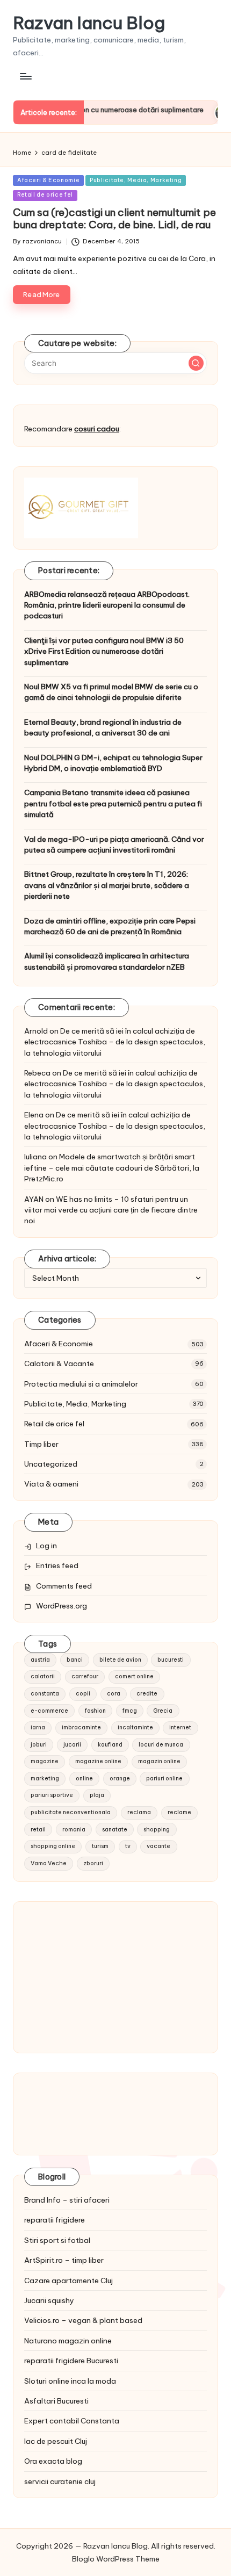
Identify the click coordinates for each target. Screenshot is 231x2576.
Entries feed (57, 1565)
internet (180, 1727)
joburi (39, 1745)
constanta (45, 1694)
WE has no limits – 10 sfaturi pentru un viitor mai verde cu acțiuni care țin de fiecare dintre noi (111, 1210)
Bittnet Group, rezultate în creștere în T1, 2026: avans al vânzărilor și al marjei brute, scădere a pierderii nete (107, 885)
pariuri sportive (52, 1795)
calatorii (43, 1676)
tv (128, 1846)
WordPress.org (62, 1606)
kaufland (110, 1745)
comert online (134, 1676)
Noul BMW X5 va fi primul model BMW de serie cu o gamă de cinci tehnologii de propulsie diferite (111, 692)
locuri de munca (161, 1745)
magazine (45, 1761)
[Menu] (25, 76)
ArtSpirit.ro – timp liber (64, 2260)
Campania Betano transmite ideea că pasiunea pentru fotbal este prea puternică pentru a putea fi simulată (113, 803)
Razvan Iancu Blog (89, 23)
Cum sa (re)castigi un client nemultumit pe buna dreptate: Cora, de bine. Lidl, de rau (114, 218)
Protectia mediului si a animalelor (81, 1384)
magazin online (159, 1761)
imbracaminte (81, 1727)
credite (147, 1694)
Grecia (163, 1711)
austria (40, 1660)
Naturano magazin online (68, 2341)
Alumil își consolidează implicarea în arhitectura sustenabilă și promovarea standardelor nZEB (107, 961)
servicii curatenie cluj (60, 2481)
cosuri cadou (97, 429)
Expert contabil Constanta (72, 2421)
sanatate (115, 1830)
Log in (46, 1546)
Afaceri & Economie (48, 180)
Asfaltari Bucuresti (56, 2401)
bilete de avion (120, 1660)
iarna (38, 1727)
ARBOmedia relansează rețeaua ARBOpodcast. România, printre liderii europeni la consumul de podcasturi (107, 605)
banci (75, 1660)
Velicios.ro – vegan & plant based (83, 2320)
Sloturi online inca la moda (70, 2381)
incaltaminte (135, 1727)
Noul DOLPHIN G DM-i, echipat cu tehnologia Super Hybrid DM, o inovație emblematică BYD (113, 763)
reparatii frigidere (55, 2220)
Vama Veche (49, 1863)
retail (38, 1830)
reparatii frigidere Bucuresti (71, 2361)
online (84, 1778)
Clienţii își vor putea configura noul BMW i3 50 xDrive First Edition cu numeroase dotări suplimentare (104, 651)
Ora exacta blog (53, 2461)
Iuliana (35, 1157)
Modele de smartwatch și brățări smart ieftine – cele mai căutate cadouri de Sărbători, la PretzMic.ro (112, 1168)
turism (100, 1846)
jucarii (72, 1745)
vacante (158, 1846)
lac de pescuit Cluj (56, 2441)
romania (74, 1830)
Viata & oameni (51, 1484)
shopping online (53, 1846)
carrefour (85, 1676)
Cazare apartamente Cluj (68, 2281)
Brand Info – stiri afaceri (67, 2200)
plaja (97, 1795)
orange (120, 1778)
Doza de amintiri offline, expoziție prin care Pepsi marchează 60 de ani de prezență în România (110, 926)
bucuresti (171, 1660)
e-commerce (49, 1711)
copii (83, 1694)
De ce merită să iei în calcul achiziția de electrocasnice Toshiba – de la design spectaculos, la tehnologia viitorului (115, 1042)
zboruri (93, 1863)
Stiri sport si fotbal (57, 2240)
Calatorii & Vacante (59, 1363)
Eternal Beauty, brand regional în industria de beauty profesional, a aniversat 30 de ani (103, 727)
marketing (45, 1778)
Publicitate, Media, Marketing (136, 180)
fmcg (130, 1711)
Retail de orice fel (45, 195)
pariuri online (164, 1778)
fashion (95, 1711)
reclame (179, 1812)
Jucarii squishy (49, 2300)
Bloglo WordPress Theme (116, 2559)
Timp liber (41, 1444)
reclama (139, 1812)
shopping (157, 1830)
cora (114, 1694)
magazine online (98, 1761)
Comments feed (64, 1586)
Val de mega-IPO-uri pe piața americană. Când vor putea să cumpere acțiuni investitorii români (114, 845)
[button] (196, 363)
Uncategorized (51, 1464)
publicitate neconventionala (71, 1812)
